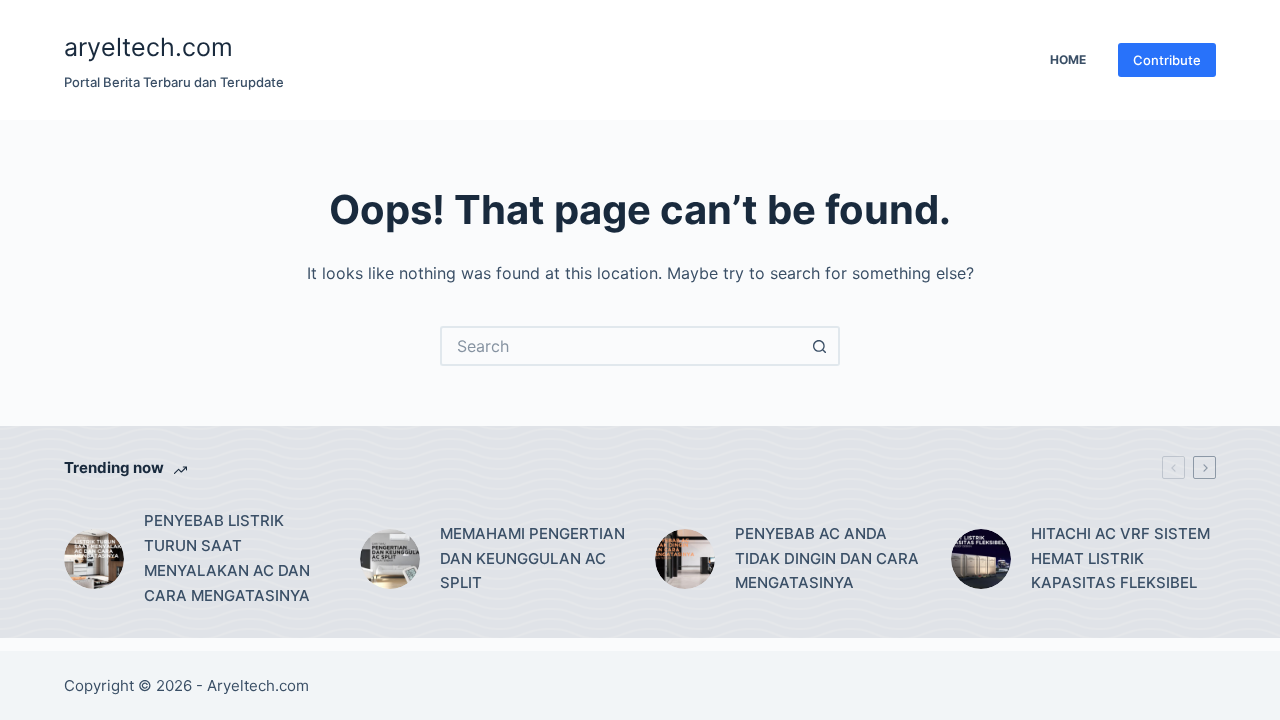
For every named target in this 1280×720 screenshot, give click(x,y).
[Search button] (820, 346)
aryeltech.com (148, 47)
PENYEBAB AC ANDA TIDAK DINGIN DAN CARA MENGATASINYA (827, 558)
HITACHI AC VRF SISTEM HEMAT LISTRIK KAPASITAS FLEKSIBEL (1120, 558)
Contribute (1167, 60)
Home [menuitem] (1068, 59)
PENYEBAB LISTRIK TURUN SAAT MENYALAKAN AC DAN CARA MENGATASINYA (227, 557)
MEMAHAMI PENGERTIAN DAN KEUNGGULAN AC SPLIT (532, 558)
